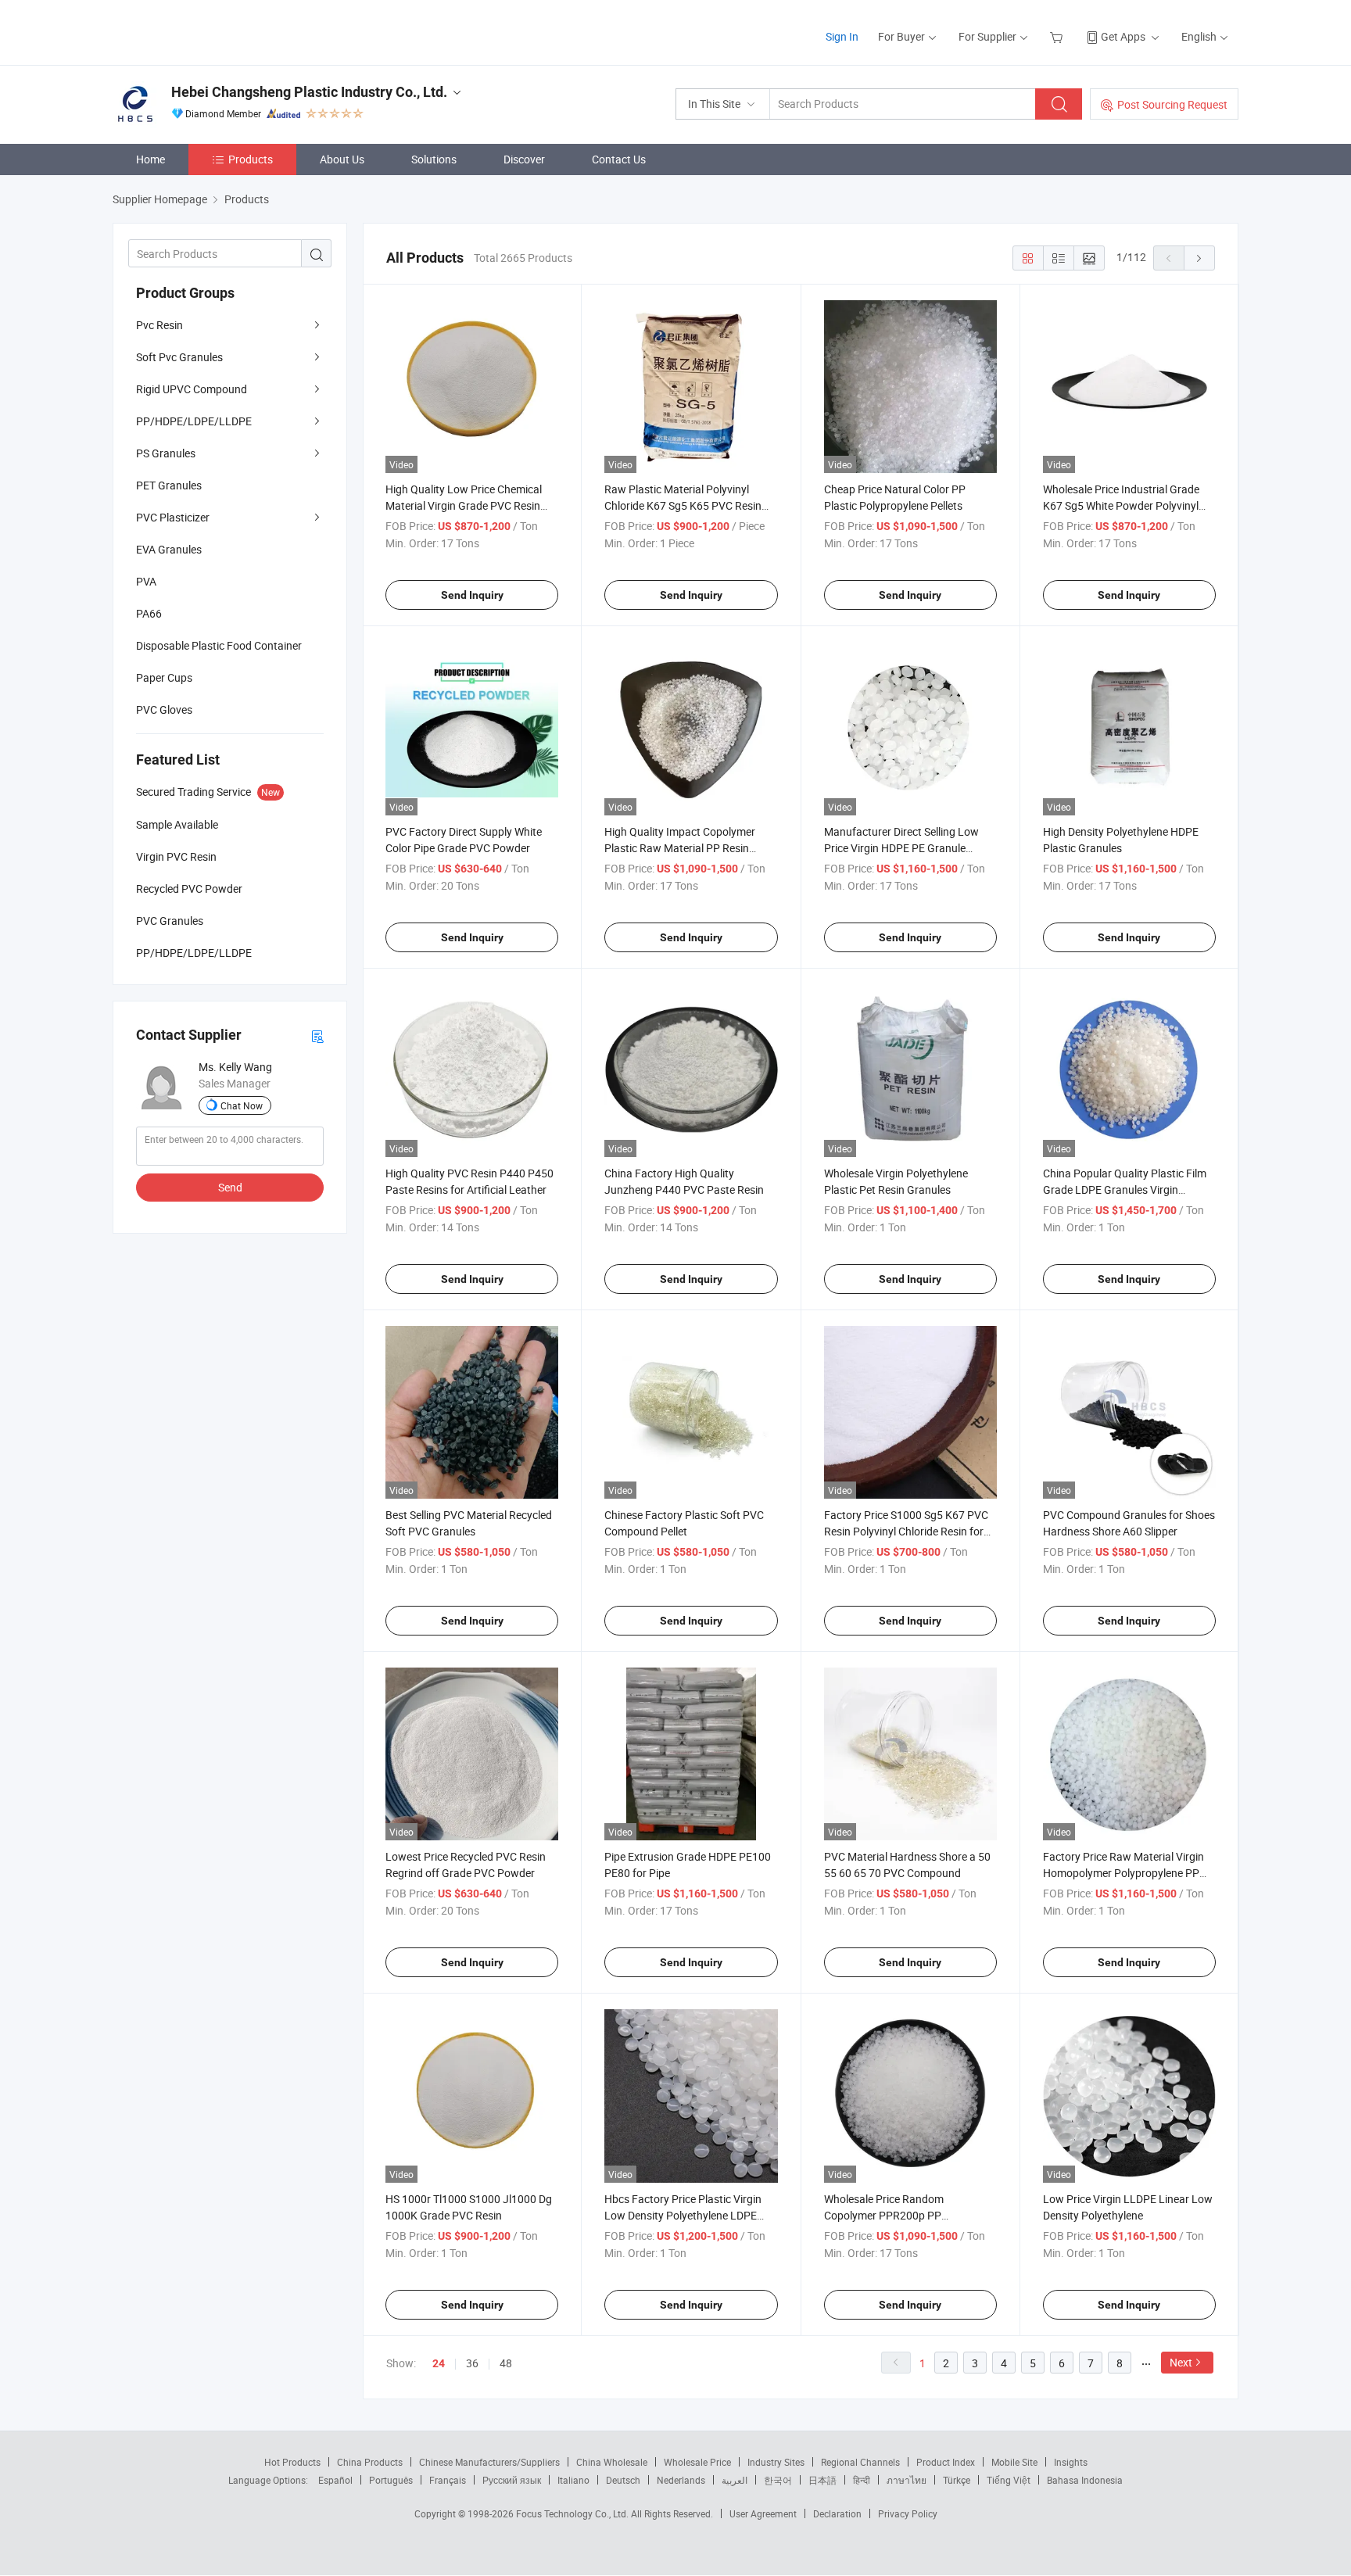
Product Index (946, 2462)
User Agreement (763, 2513)
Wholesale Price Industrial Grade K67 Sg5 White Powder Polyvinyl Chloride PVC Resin (1121, 505)
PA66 (149, 613)
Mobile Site (1014, 2462)
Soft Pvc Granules (179, 357)
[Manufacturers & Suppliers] (213, 31)
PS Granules (166, 453)
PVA (146, 581)
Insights (1071, 2462)
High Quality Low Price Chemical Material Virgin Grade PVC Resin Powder (464, 505)
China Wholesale (612, 2462)
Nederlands (681, 2480)
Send (230, 1187)
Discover (524, 159)
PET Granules (169, 485)
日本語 (822, 2480)
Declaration (837, 2513)
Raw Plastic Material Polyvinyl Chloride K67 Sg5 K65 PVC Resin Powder (683, 505)
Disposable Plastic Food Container (219, 645)
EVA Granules (169, 549)
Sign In (842, 36)
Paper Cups (164, 677)
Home (151, 159)
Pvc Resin (159, 325)
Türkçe (957, 2480)
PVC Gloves (164, 709)
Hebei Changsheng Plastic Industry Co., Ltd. (309, 92)
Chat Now (242, 1105)
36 (472, 2363)
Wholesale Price (697, 2462)
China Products (370, 2462)
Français (448, 2480)
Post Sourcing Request (1172, 104)
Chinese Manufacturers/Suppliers (489, 2462)
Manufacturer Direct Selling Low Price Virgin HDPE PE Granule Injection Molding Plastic (901, 848)
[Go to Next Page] (1199, 258)
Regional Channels (860, 2462)
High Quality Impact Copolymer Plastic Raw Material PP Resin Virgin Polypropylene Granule (680, 848)
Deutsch (623, 2480)
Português (391, 2480)
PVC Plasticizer (173, 517)
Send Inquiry (472, 595)
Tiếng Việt (1009, 2480)
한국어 (778, 2480)
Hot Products (292, 2462)
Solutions (434, 159)
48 (506, 2363)
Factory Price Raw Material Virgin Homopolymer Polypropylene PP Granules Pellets (1123, 1873)
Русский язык (512, 2480)
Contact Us (619, 159)
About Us (342, 159)
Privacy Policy (908, 2513)
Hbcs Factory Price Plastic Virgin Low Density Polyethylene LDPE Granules (683, 2215)
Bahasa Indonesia (1085, 2480)
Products (251, 159)
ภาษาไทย (907, 2480)
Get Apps (1123, 36)
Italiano (573, 2480)
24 (439, 2363)
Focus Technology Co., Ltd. (573, 2513)
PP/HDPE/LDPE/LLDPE (194, 421)
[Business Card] (317, 1035)
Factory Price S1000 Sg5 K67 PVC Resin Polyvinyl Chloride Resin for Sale (906, 1531)
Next (1181, 2362)
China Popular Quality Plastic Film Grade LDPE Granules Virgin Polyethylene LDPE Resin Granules (1126, 1189)
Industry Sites (776, 2462)
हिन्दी (862, 2480)
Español (335, 2480)
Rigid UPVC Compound (192, 389)
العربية (735, 2480)
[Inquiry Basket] (1058, 36)
